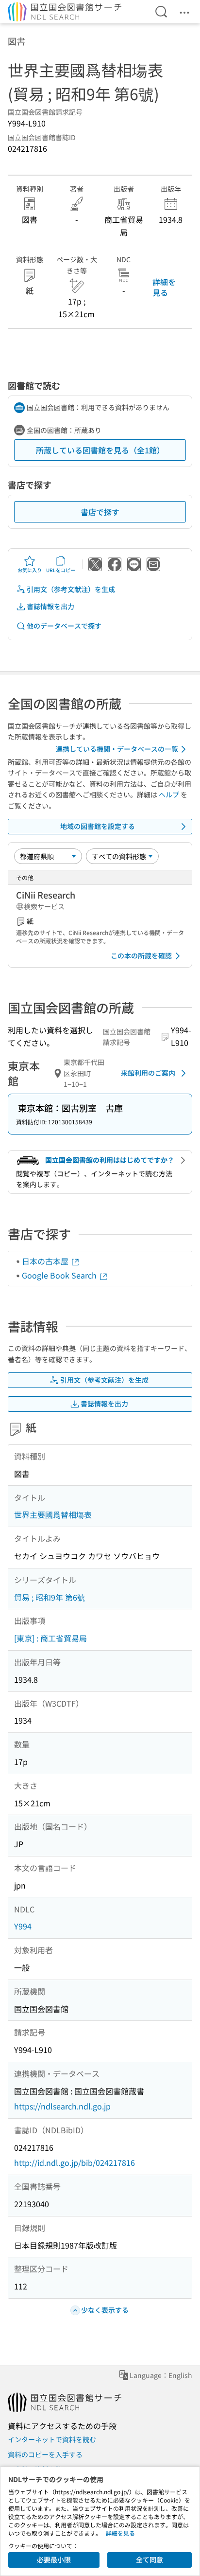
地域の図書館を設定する (98, 826)
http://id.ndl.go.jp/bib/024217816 (75, 2162)
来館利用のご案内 (148, 1073)
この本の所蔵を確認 (141, 955)
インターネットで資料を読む (52, 2439)
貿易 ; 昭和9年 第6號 (50, 1597)
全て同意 (150, 2559)
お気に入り (30, 570)
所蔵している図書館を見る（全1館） (100, 450)
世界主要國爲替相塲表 (53, 1514)
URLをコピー (61, 570)
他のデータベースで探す (64, 626)
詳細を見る (164, 287)
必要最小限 (54, 2559)
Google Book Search (60, 1275)
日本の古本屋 (46, 1261)
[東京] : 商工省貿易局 (50, 1638)
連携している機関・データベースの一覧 (117, 749)
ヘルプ (169, 794)
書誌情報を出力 (50, 606)
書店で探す (100, 512)
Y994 (23, 1926)
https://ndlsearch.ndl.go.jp (62, 2106)
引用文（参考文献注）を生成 (71, 589)
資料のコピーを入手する (45, 2454)
